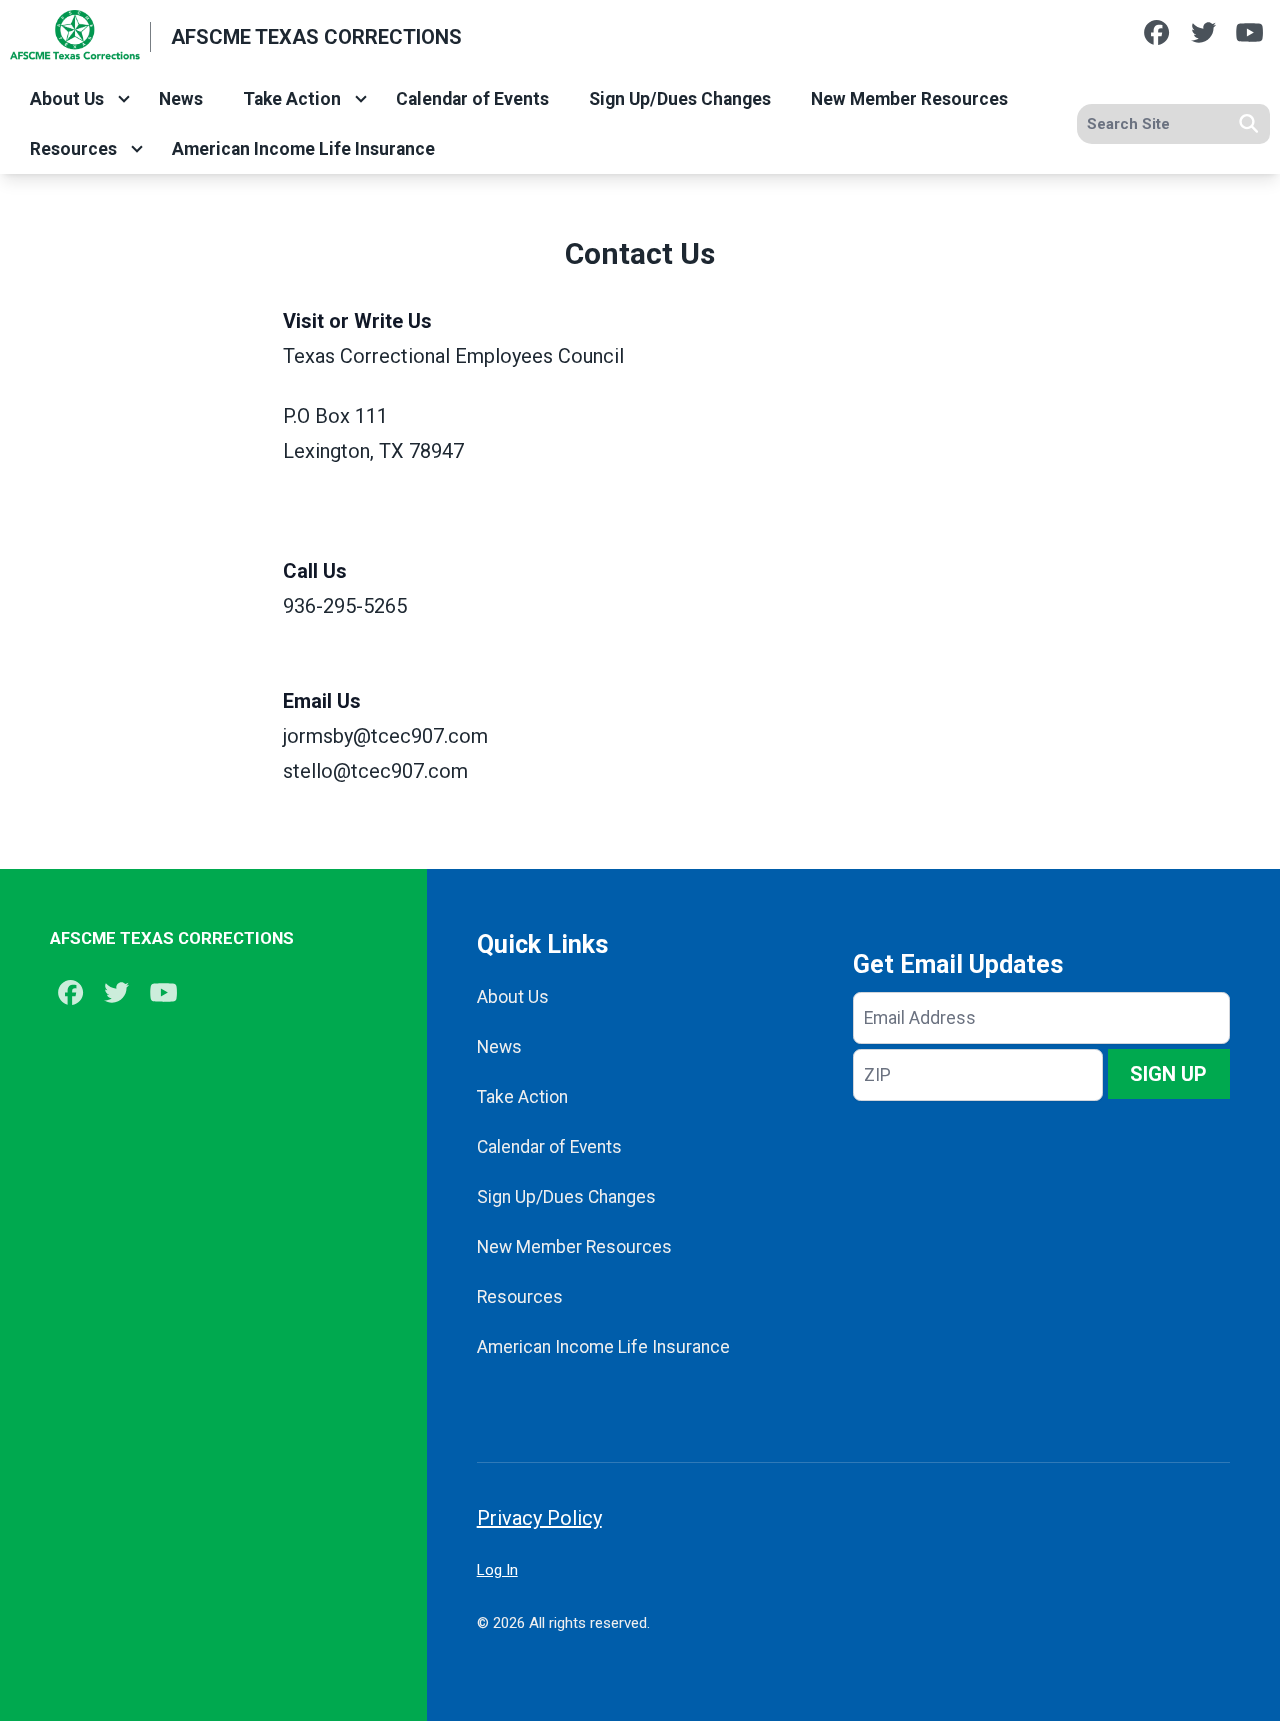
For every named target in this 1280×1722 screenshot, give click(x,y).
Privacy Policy (539, 1518)
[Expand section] (124, 99)
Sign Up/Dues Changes (680, 99)
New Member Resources (909, 99)
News (181, 99)
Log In (497, 1570)
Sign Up (1168, 1074)
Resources (73, 149)
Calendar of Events (472, 99)
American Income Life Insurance (303, 149)
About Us (67, 99)
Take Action (292, 99)
